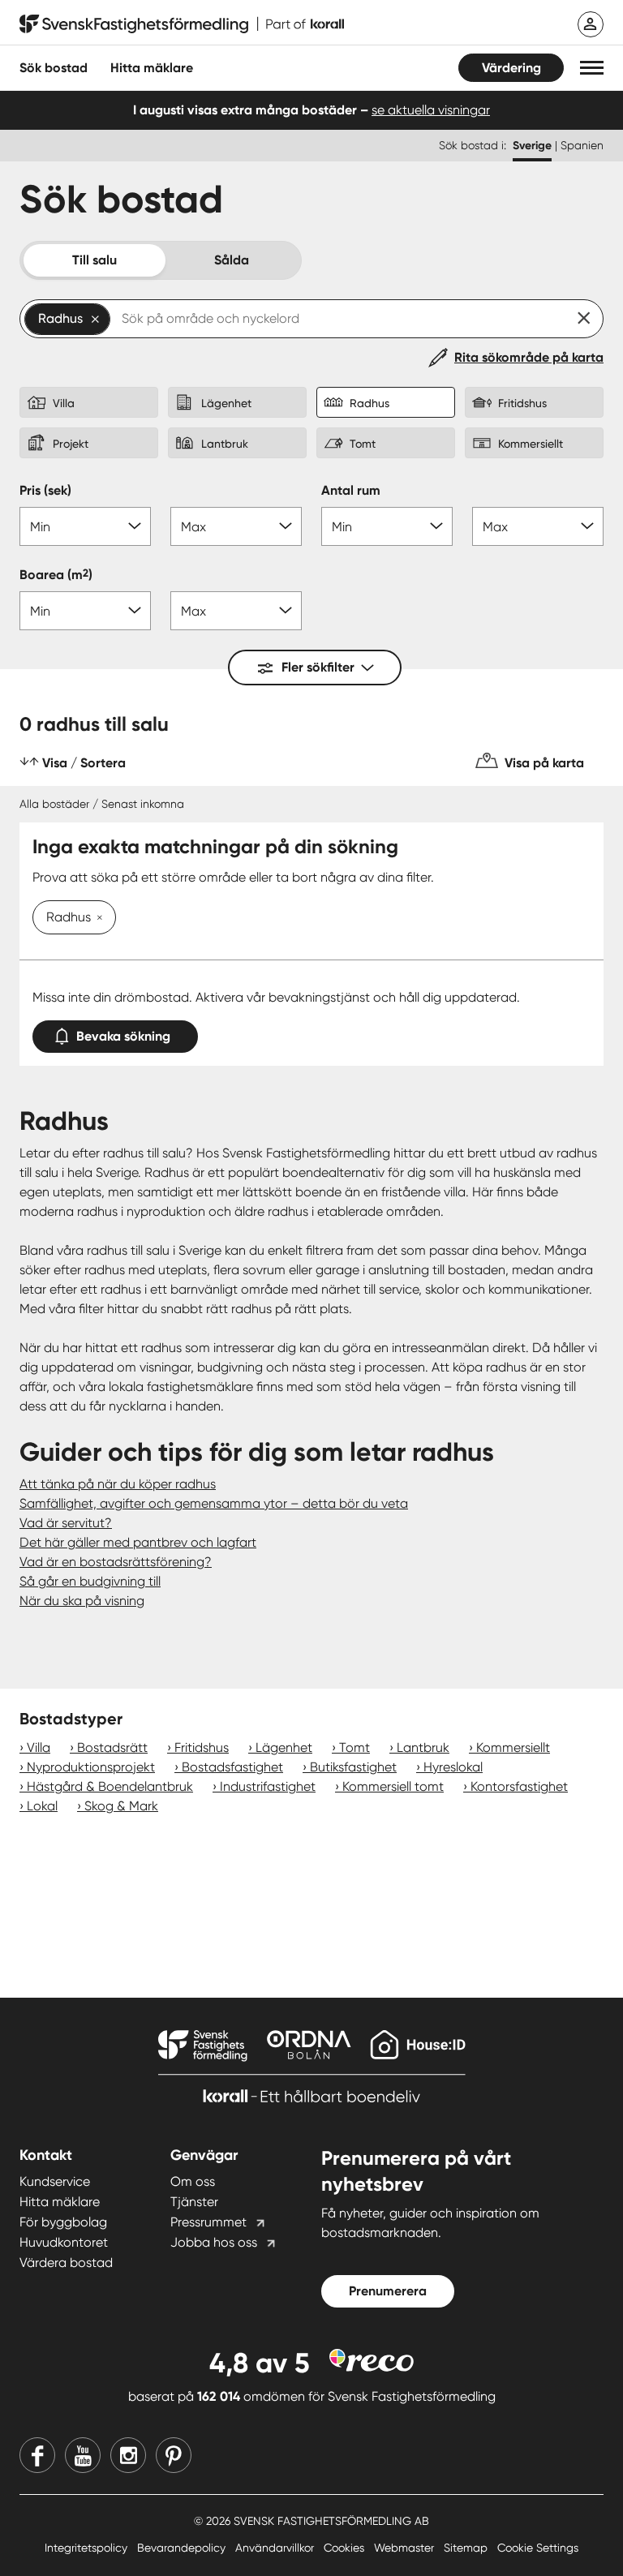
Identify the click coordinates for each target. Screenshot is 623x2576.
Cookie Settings (538, 2548)
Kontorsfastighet (519, 1786)
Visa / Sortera (84, 763)
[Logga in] (591, 24)
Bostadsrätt (112, 1747)
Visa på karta (544, 763)
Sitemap (467, 2548)
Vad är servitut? (66, 1523)
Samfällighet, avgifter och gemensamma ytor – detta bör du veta (214, 1503)
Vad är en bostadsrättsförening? (116, 1562)
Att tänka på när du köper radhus (118, 1484)
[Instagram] (128, 2455)
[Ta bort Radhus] (97, 919)
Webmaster (406, 2548)
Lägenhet (284, 1747)
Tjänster (194, 2202)
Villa (39, 1747)
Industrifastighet (268, 1786)
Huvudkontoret (64, 2242)
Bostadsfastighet (232, 1767)
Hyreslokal (453, 1767)
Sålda (232, 260)
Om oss (193, 2181)
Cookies (346, 2548)
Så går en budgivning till (90, 1581)
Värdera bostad (66, 2263)
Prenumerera (388, 2291)
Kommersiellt (513, 1747)
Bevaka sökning (123, 1036)
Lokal (42, 1806)
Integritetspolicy (88, 2548)
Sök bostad (54, 68)
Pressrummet (208, 2222)
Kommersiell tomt (393, 1786)
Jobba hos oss (214, 2242)
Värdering (511, 68)
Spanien (582, 145)
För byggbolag (63, 2222)
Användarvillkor (276, 2548)
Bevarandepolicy (183, 2548)
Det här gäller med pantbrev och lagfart (138, 1542)
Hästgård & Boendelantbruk (110, 1786)
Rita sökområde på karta (529, 357)
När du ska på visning (82, 1601)
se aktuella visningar (431, 110)
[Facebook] (37, 2455)
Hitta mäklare (60, 2202)
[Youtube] (83, 2455)
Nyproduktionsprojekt (91, 1767)
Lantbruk (423, 1747)
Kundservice (55, 2181)
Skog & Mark (121, 1806)
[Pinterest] (174, 2455)
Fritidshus (202, 1747)
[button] (592, 68)
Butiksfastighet (353, 1767)
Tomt (354, 1747)
